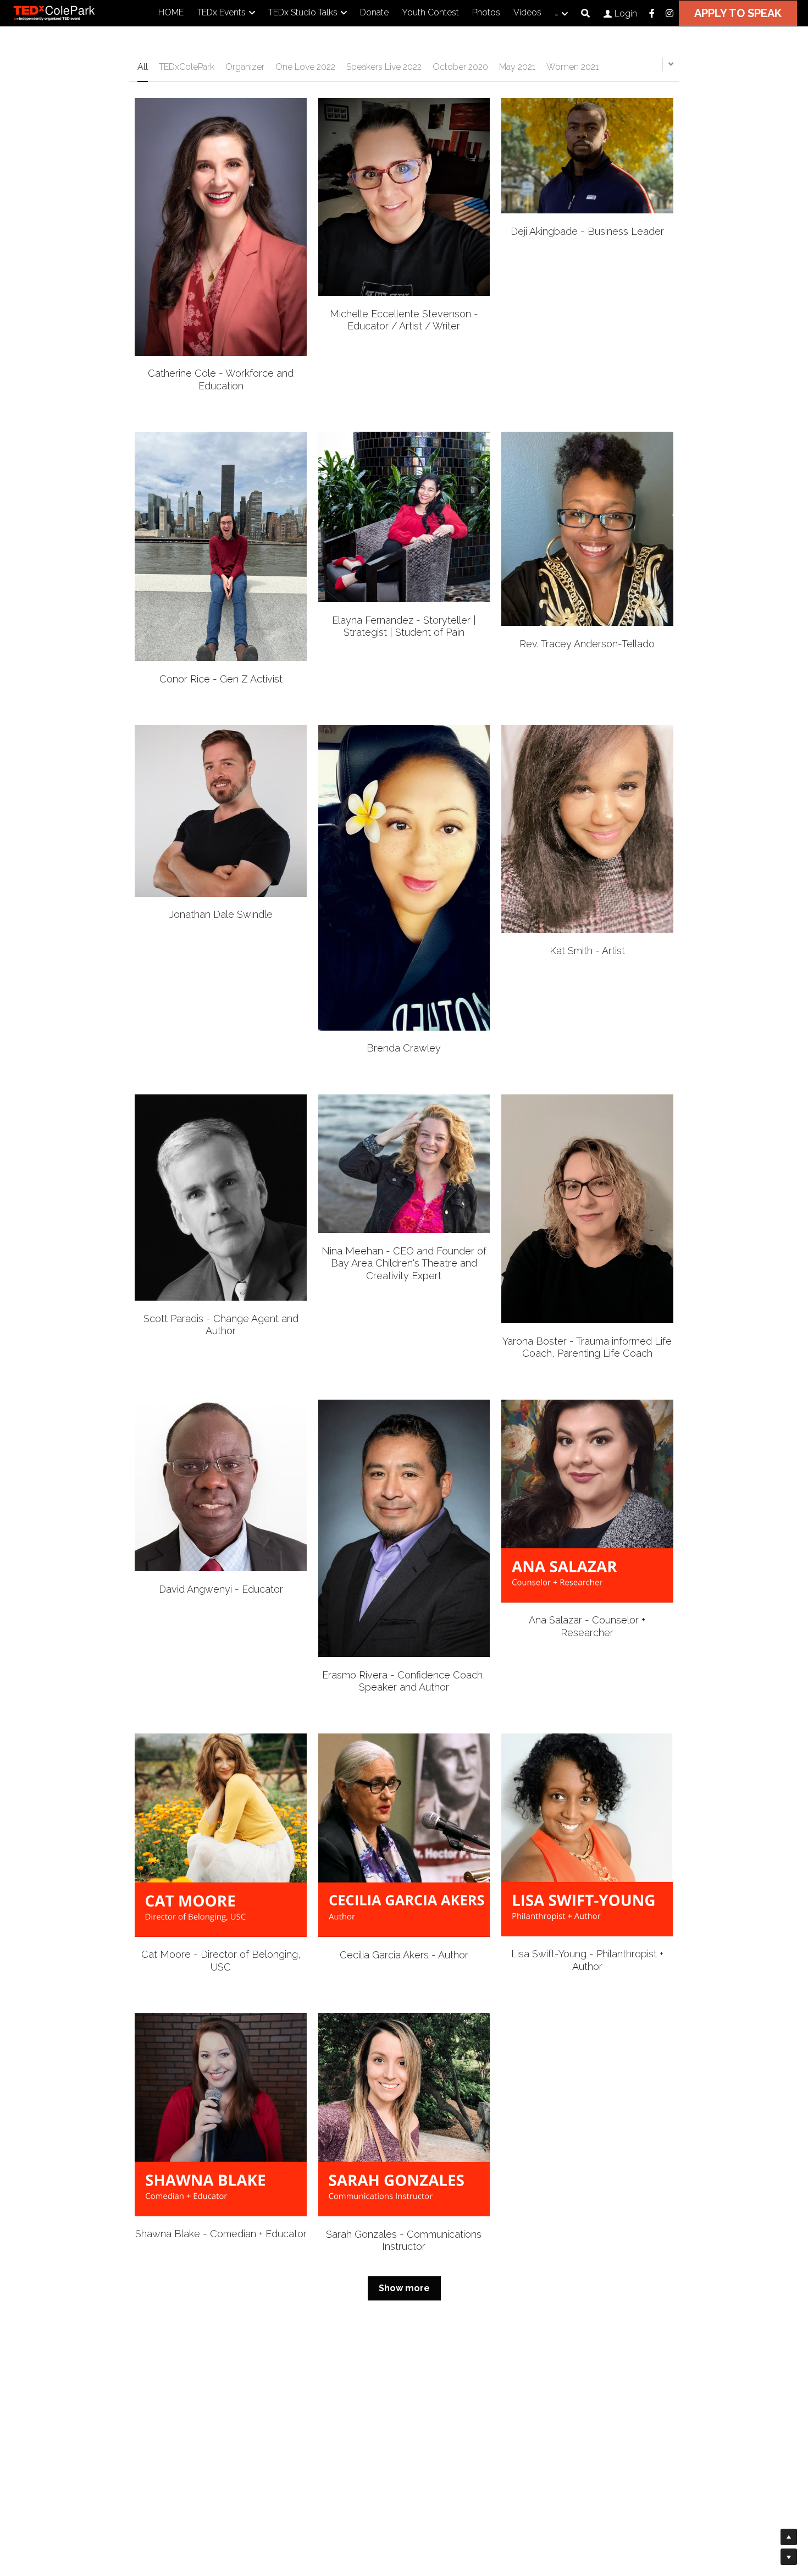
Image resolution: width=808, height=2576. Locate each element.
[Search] (585, 13)
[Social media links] (652, 13)
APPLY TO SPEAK (738, 13)
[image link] (66, 12)
